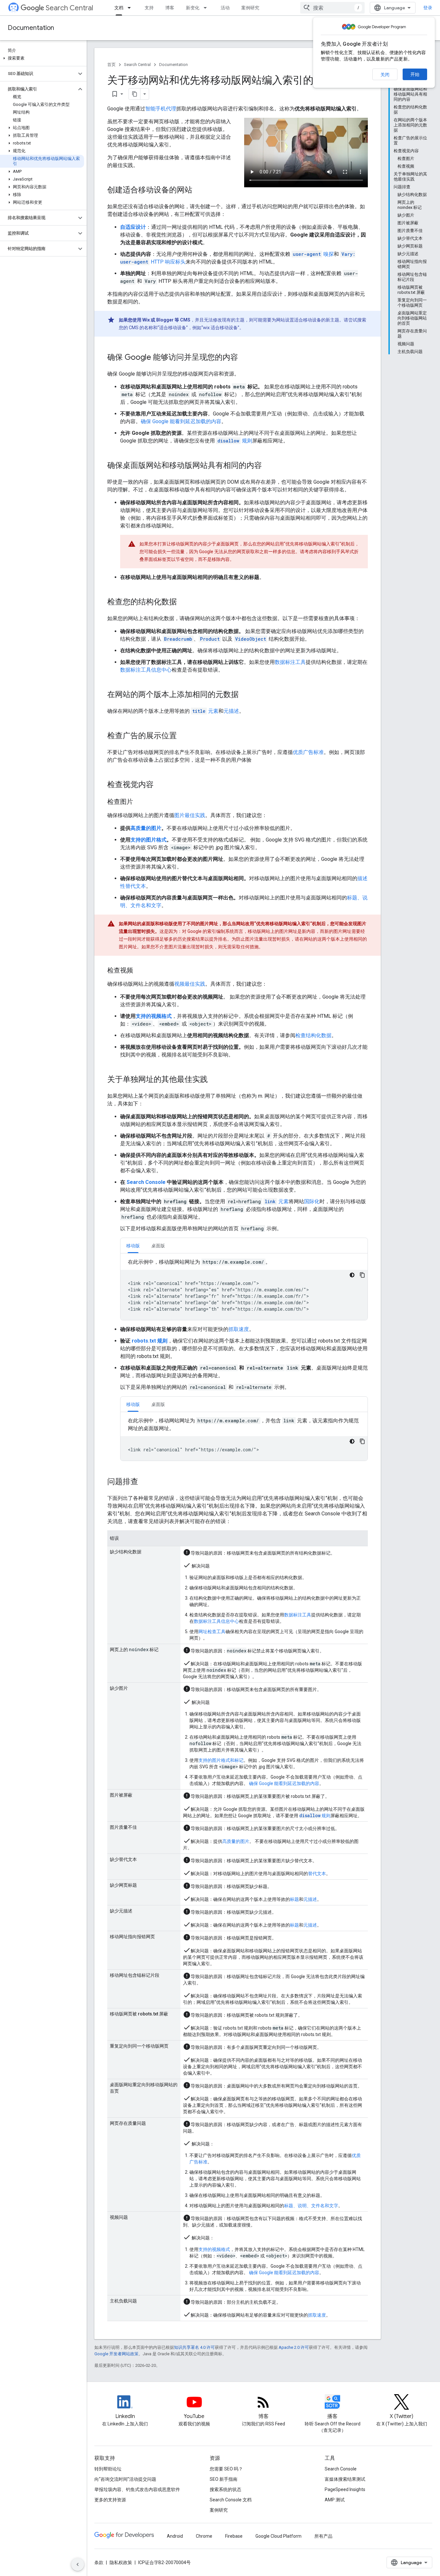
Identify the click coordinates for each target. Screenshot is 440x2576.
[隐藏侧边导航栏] (78, 2564)
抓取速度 (239, 1329)
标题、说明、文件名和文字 (311, 2206)
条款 (99, 2562)
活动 (225, 8)
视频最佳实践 (190, 984)
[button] (42, 58)
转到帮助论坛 (108, 2469)
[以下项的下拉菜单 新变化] (207, 8)
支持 (149, 8)
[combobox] (332, 8)
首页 (111, 65)
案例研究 (250, 8)
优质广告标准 (308, 752)
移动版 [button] (133, 1246)
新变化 (193, 8)
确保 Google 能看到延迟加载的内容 (181, 421)
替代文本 (317, 1874)
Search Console (146, 1182)
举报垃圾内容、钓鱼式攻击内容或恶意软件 (137, 2489)
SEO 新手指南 (224, 2479)
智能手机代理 (161, 109)
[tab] (133, 1246)
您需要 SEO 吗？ (226, 2469)
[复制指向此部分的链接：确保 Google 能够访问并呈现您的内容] (244, 358)
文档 (119, 8)
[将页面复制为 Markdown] (135, 94)
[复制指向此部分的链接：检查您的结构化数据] (183, 602)
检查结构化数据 (313, 1035)
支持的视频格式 (154, 1016)
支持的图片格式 (148, 840)
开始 (415, 74)
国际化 (312, 1201)
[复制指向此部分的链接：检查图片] (139, 802)
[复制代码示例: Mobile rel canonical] (362, 1441)
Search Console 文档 (231, 2500)
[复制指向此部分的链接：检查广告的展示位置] (183, 736)
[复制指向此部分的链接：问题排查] (145, 1482)
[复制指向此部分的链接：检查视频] (139, 971)
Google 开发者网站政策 (116, 2354)
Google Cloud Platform (278, 2536)
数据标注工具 (290, 662)
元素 (205, 711)
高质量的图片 (146, 828)
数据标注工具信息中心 (146, 670)
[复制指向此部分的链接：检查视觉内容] (160, 785)
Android (175, 2536)
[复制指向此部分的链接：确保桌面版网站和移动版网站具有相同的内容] (268, 466)
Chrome (204, 2536)
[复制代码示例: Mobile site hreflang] (362, 1275)
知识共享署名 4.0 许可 (194, 2347)
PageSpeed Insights (345, 2489)
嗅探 (313, 254)
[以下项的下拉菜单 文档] (131, 8)
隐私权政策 (121, 2562)
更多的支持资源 (110, 2500)
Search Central (69, 8)
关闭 (385, 75)
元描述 (231, 711)
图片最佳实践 (190, 815)
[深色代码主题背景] (352, 1275)
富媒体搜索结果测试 (345, 2479)
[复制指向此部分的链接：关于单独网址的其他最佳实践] (214, 1080)
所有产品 (323, 2536)
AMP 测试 (335, 2500)
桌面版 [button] (158, 1246)
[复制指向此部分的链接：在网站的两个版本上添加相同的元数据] (245, 695)
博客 (170, 8)
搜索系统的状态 (225, 2489)
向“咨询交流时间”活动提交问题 (125, 2479)
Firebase (234, 2536)
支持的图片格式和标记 (221, 1760)
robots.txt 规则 (150, 1341)
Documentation (31, 28)
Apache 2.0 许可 (294, 2347)
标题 (294, 1899)
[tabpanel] (244, 1289)
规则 (235, 441)
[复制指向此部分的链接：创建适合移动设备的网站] (199, 191)
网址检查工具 (212, 1632)
